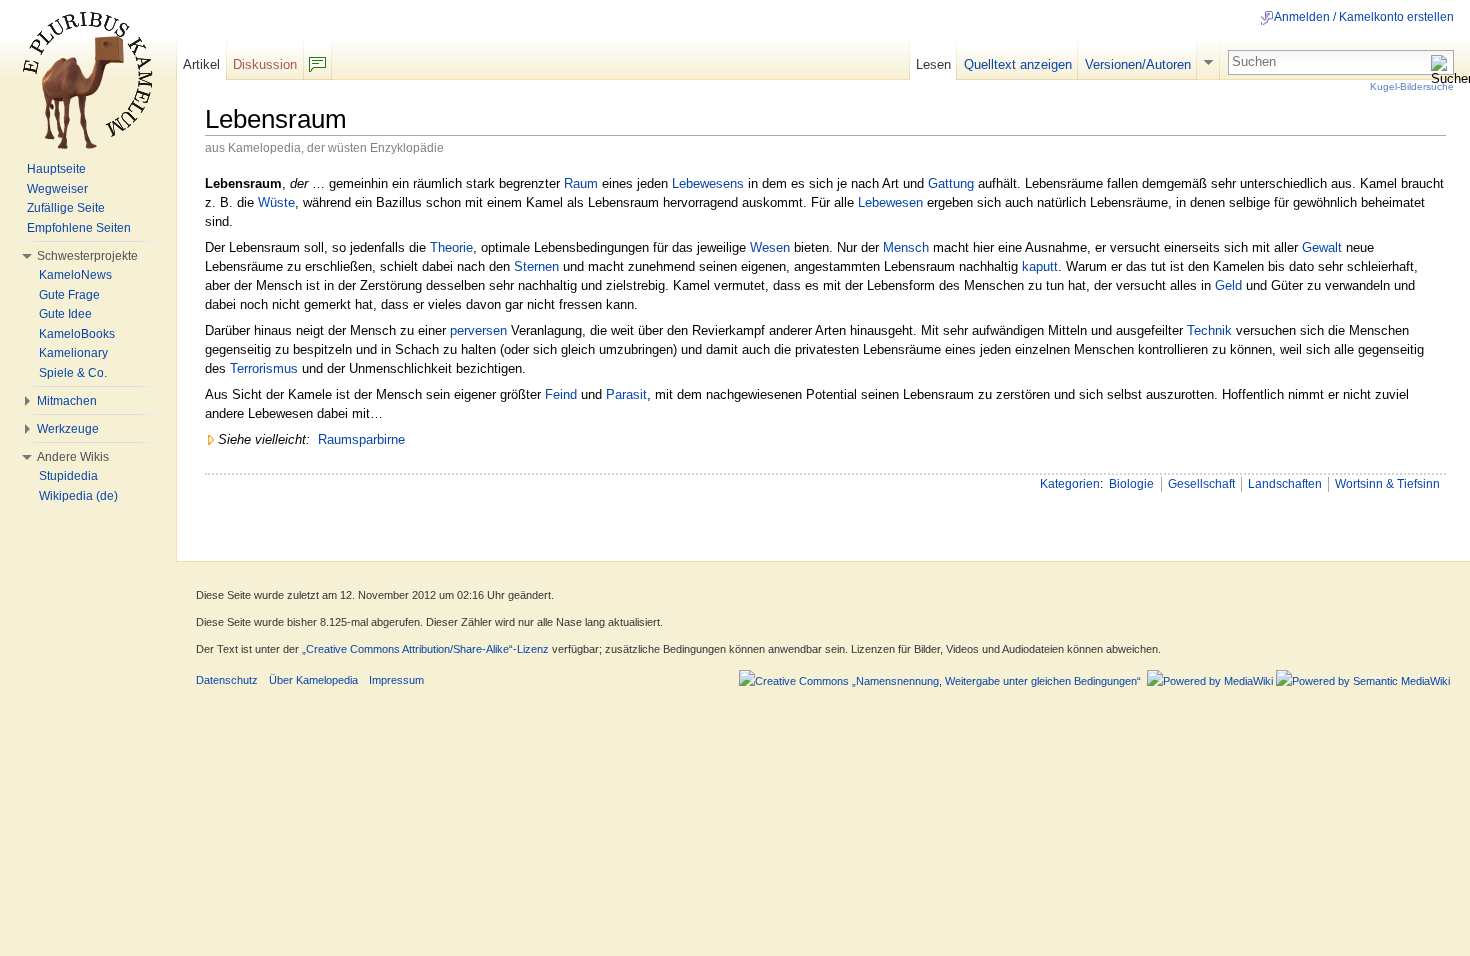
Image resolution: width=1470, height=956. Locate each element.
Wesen (770, 247)
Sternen (536, 266)
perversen (478, 330)
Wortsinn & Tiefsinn (1387, 484)
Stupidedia (68, 476)
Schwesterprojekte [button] (87, 256)
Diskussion (265, 64)
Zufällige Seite (66, 208)
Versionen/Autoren (1138, 64)
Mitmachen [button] (67, 401)
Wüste (276, 202)
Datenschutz (227, 680)
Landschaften (1285, 484)
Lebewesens (708, 183)
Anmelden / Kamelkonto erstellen (1364, 17)
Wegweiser (57, 189)
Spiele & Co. (73, 373)
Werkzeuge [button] (68, 429)
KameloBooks (77, 334)
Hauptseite (56, 169)
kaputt (1040, 266)
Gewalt (1322, 247)
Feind (561, 394)
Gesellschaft (1201, 484)
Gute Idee (65, 314)
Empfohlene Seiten (79, 228)
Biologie (1131, 484)
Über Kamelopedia (313, 680)
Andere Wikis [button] (73, 457)
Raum (581, 183)
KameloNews (75, 275)
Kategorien (1070, 484)
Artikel (201, 64)
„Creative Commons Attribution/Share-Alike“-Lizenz (425, 649)
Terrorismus (264, 368)
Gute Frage (69, 295)
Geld (1228, 285)
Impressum (396, 680)
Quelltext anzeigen (1018, 64)
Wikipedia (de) (78, 496)
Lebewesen (890, 202)
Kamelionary (73, 353)
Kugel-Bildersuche (1412, 86)
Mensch (906, 247)
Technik (1209, 330)
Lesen (933, 64)
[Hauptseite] (88, 80)
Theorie (451, 247)
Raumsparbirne (361, 439)
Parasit (626, 394)
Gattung (951, 183)
